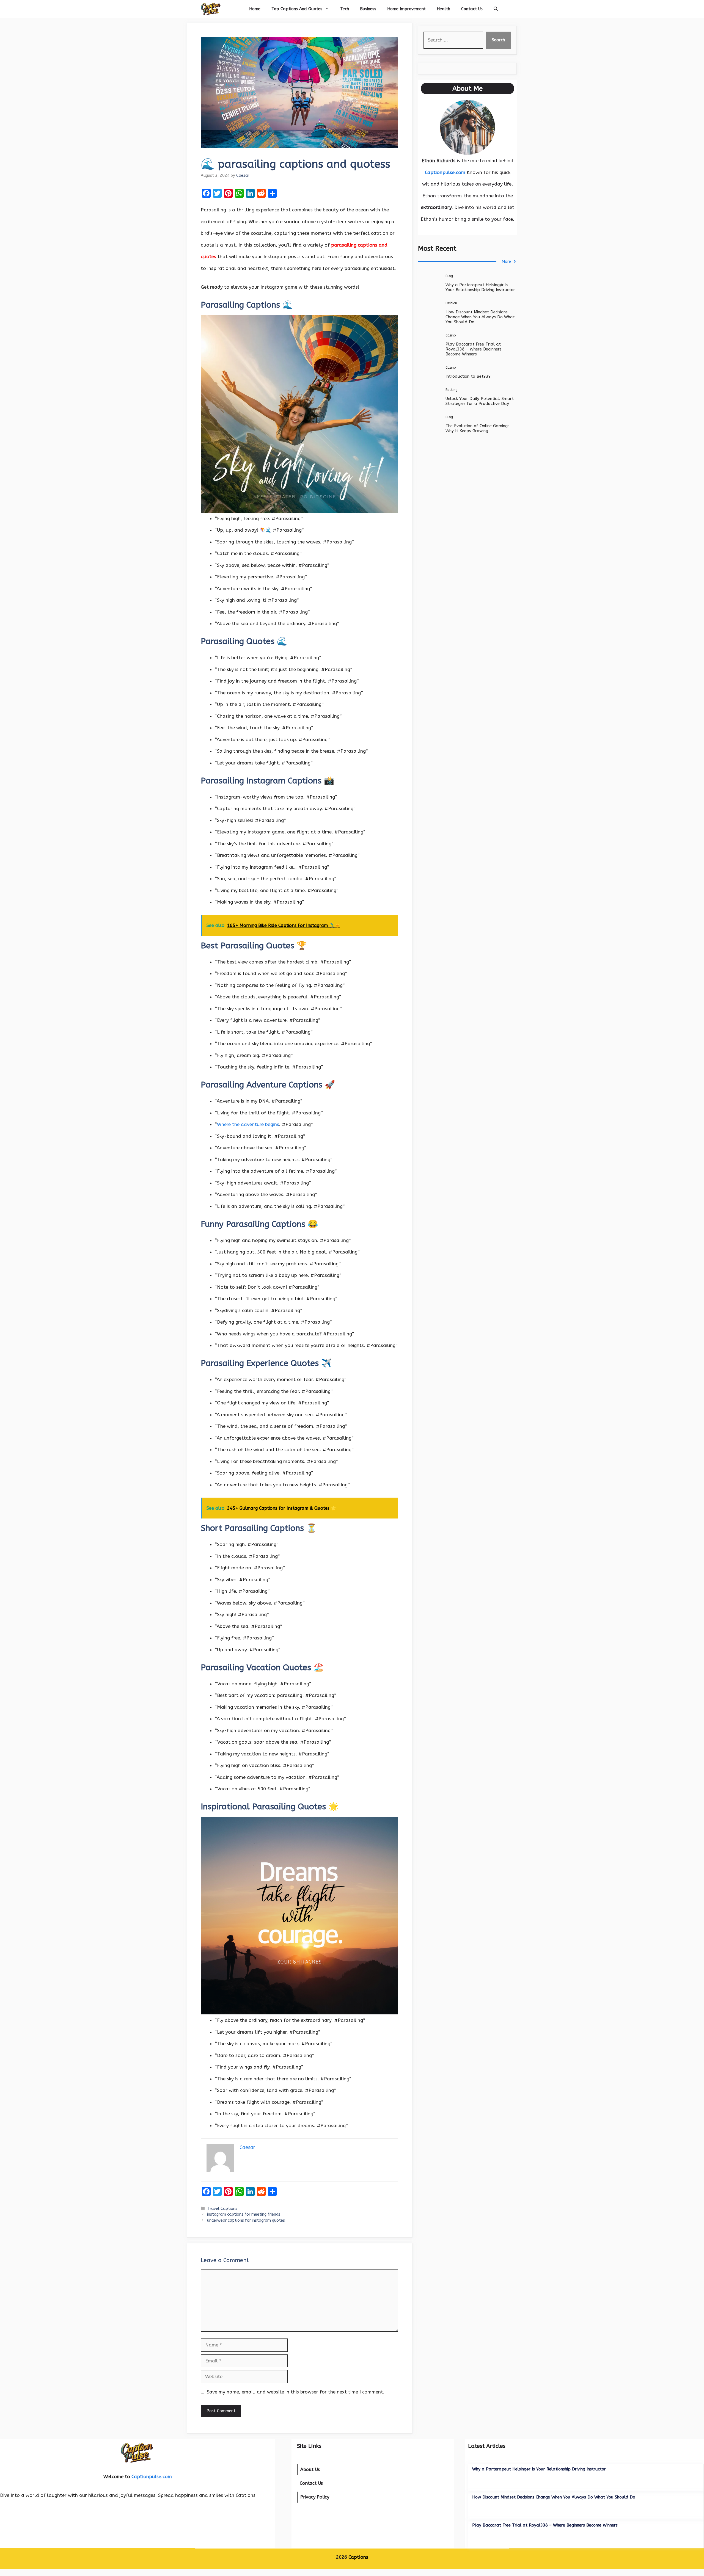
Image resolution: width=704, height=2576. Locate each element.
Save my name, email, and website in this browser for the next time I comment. (296, 2392)
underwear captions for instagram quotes (246, 2220)
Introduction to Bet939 (468, 376)
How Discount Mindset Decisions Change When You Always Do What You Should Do (480, 317)
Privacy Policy (315, 2497)
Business (368, 9)
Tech (345, 9)
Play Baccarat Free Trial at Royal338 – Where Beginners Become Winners (474, 349)
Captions (358, 2557)
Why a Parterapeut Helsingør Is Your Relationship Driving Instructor (480, 287)
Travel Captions (222, 2209)
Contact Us (472, 9)
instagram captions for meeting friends (244, 2214)
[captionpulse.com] (211, 9)
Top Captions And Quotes (297, 9)
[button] (496, 9)
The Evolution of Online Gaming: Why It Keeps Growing (477, 428)
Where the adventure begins (248, 1124)
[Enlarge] (488, 107)
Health (443, 9)
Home (255, 9)
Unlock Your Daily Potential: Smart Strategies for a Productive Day (480, 401)
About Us (310, 2469)
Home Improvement (406, 9)
